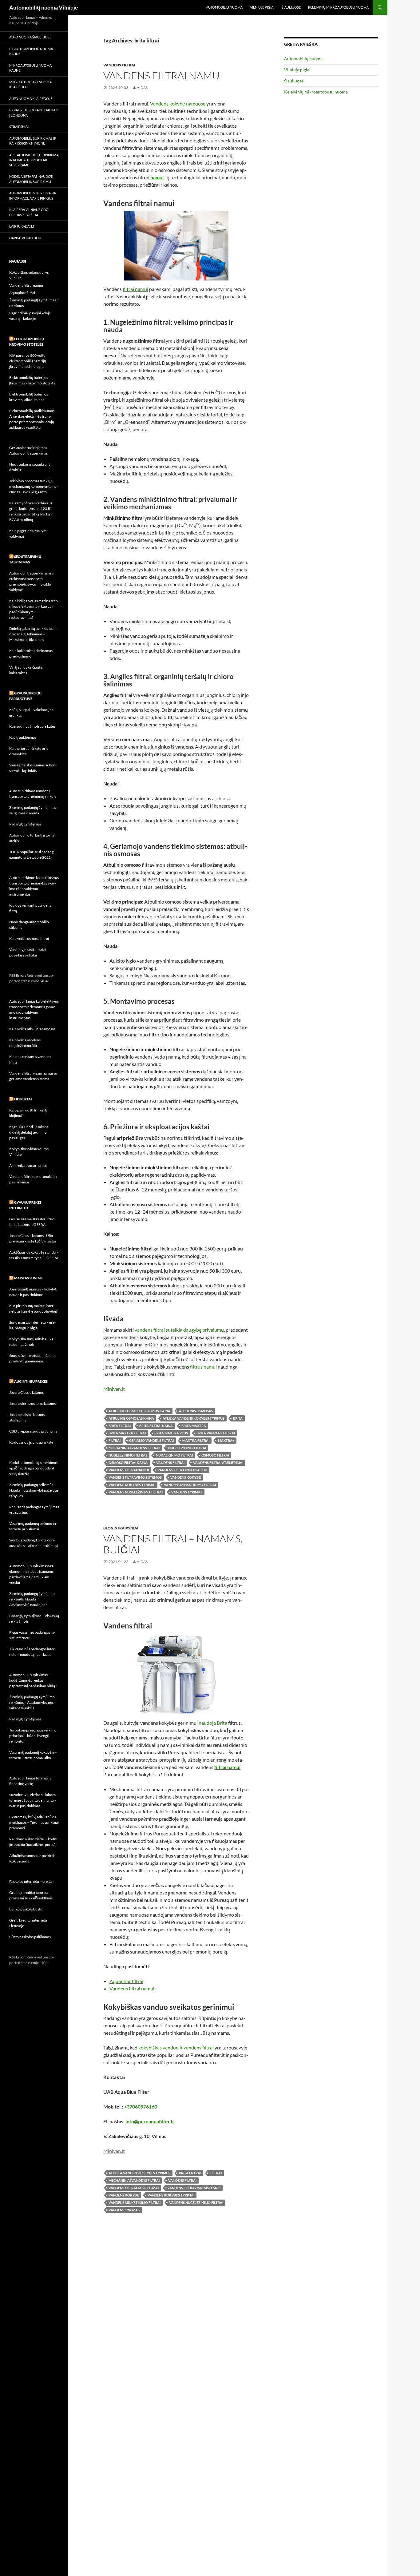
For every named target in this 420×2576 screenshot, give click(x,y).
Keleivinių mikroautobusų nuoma (338, 7)
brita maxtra (194, 1426)
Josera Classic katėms (26, 1392)
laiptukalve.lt (22, 226)
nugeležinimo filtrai (187, 1448)
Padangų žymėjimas (25, 824)
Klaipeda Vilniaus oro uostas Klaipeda (29, 212)
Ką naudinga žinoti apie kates (32, 726)
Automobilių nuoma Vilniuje (44, 7)
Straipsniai (127, 1528)
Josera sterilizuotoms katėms (32, 1403)
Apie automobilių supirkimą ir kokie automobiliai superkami (34, 160)
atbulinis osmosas (196, 1411)
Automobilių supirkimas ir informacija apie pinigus (33, 196)
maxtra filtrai (196, 1440)
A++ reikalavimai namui (28, 1165)
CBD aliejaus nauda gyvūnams (33, 1431)
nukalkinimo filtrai (174, 1455)
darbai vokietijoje (26, 238)
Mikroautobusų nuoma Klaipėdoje (30, 85)
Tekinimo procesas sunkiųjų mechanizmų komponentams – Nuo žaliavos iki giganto (34, 486)
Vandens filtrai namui (163, 76)
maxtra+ (226, 1440)
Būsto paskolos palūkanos (30, 1937)
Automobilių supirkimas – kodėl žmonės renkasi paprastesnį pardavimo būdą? (33, 1680)
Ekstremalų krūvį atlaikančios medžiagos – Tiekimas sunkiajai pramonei (34, 1822)
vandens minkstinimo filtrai (190, 1485)
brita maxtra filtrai (127, 1433)
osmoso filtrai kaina (128, 1463)
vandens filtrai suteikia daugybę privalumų (179, 1330)
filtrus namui (203, 1367)
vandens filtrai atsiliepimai (218, 1463)
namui (157, 177)
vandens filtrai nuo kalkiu (182, 1470)
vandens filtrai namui (129, 1470)
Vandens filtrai (119, 65)
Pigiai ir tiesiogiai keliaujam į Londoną (34, 113)
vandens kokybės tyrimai (132, 1485)
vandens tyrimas (187, 1492)
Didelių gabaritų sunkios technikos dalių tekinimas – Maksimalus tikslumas (33, 634)
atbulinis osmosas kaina (131, 1418)
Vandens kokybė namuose (178, 103)
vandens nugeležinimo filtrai (136, 1492)
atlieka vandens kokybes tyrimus (194, 1418)
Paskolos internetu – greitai (31, 1881)
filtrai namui (135, 289)
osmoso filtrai (215, 1455)
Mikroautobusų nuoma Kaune (30, 68)
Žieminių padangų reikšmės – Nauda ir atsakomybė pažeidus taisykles (34, 1490)
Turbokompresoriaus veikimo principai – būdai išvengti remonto (33, 1736)
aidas (142, 87)
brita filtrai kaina (156, 1426)
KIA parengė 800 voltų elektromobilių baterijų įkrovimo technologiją (28, 361)
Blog (108, 1528)
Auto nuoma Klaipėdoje (31, 99)
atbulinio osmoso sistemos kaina (139, 1411)
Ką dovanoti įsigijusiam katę (31, 1442)
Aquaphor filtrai (126, 1981)
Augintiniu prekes (31, 1381)
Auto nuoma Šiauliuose (30, 37)
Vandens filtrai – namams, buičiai (173, 1544)
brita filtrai (120, 1426)
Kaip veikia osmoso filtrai (29, 938)
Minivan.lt (114, 1389)
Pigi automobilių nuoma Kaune (31, 51)
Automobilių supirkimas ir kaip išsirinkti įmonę (33, 141)
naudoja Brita (213, 1723)
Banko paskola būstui (26, 1909)
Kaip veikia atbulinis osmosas (32, 1029)
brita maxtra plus (171, 1433)
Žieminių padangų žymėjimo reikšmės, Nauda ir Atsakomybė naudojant (32, 1599)
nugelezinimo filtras (128, 1455)
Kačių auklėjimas (23, 737)
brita (238, 1418)
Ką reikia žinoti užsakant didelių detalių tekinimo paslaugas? (29, 1132)
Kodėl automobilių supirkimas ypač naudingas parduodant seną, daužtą (33, 1468)
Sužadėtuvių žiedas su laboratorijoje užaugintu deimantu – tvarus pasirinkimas (33, 1800)
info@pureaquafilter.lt (150, 2121)
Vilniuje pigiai (262, 7)
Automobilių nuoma (224, 7)
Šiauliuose (291, 7)
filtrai (115, 1440)
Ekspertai (23, 1099)
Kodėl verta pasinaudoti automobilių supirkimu (31, 179)
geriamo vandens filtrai (151, 1440)
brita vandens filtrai (216, 1433)
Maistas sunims (28, 1278)
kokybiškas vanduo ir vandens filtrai (176, 2047)
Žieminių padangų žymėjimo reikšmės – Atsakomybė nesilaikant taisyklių (32, 1702)
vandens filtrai (170, 1463)
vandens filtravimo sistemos (135, 1477)
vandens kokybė (186, 1477)
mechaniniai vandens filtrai (134, 1448)
